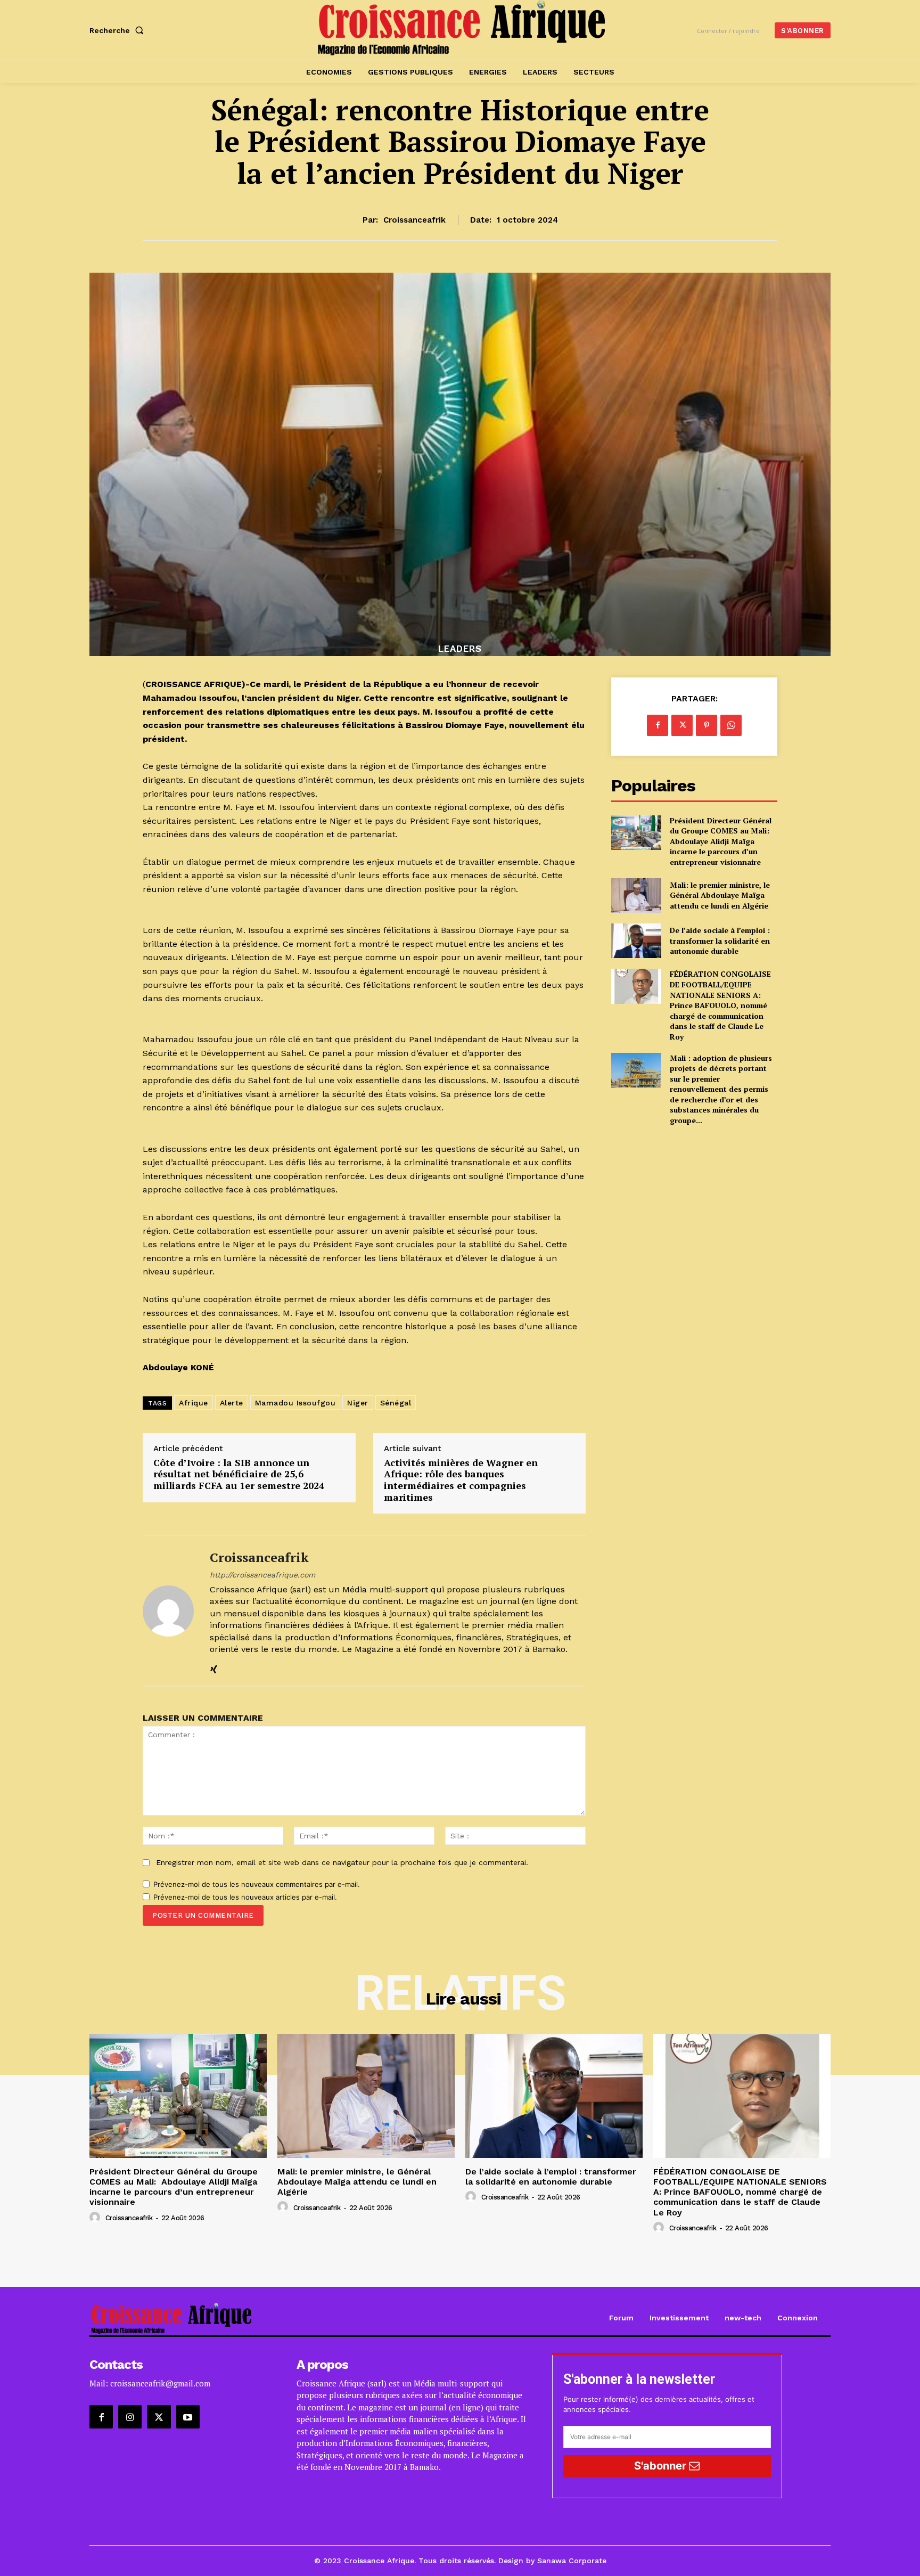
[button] (119, 30)
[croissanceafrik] (168, 1611)
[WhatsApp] (731, 725)
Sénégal (396, 1403)
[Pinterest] (707, 725)
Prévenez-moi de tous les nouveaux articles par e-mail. (245, 1897)
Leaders (460, 649)
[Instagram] (130, 2417)
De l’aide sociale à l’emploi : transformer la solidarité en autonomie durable (720, 941)
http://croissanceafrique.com (262, 1575)
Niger (358, 1403)
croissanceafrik (414, 220)
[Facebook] (658, 725)
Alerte (232, 1403)
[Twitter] (682, 725)
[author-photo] (96, 2218)
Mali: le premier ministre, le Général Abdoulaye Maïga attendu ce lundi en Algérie (720, 895)
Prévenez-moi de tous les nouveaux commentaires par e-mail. (257, 1884)
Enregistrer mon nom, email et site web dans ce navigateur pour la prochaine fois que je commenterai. (342, 1862)
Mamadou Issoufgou (295, 1403)
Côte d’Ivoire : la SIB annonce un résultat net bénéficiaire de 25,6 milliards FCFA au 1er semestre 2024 (239, 1474)
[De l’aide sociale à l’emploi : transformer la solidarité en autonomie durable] (636, 941)
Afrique (194, 1403)
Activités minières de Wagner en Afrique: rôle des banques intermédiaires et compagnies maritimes (461, 1480)
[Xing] (214, 1667)
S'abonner (662, 2466)
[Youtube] (188, 2417)
